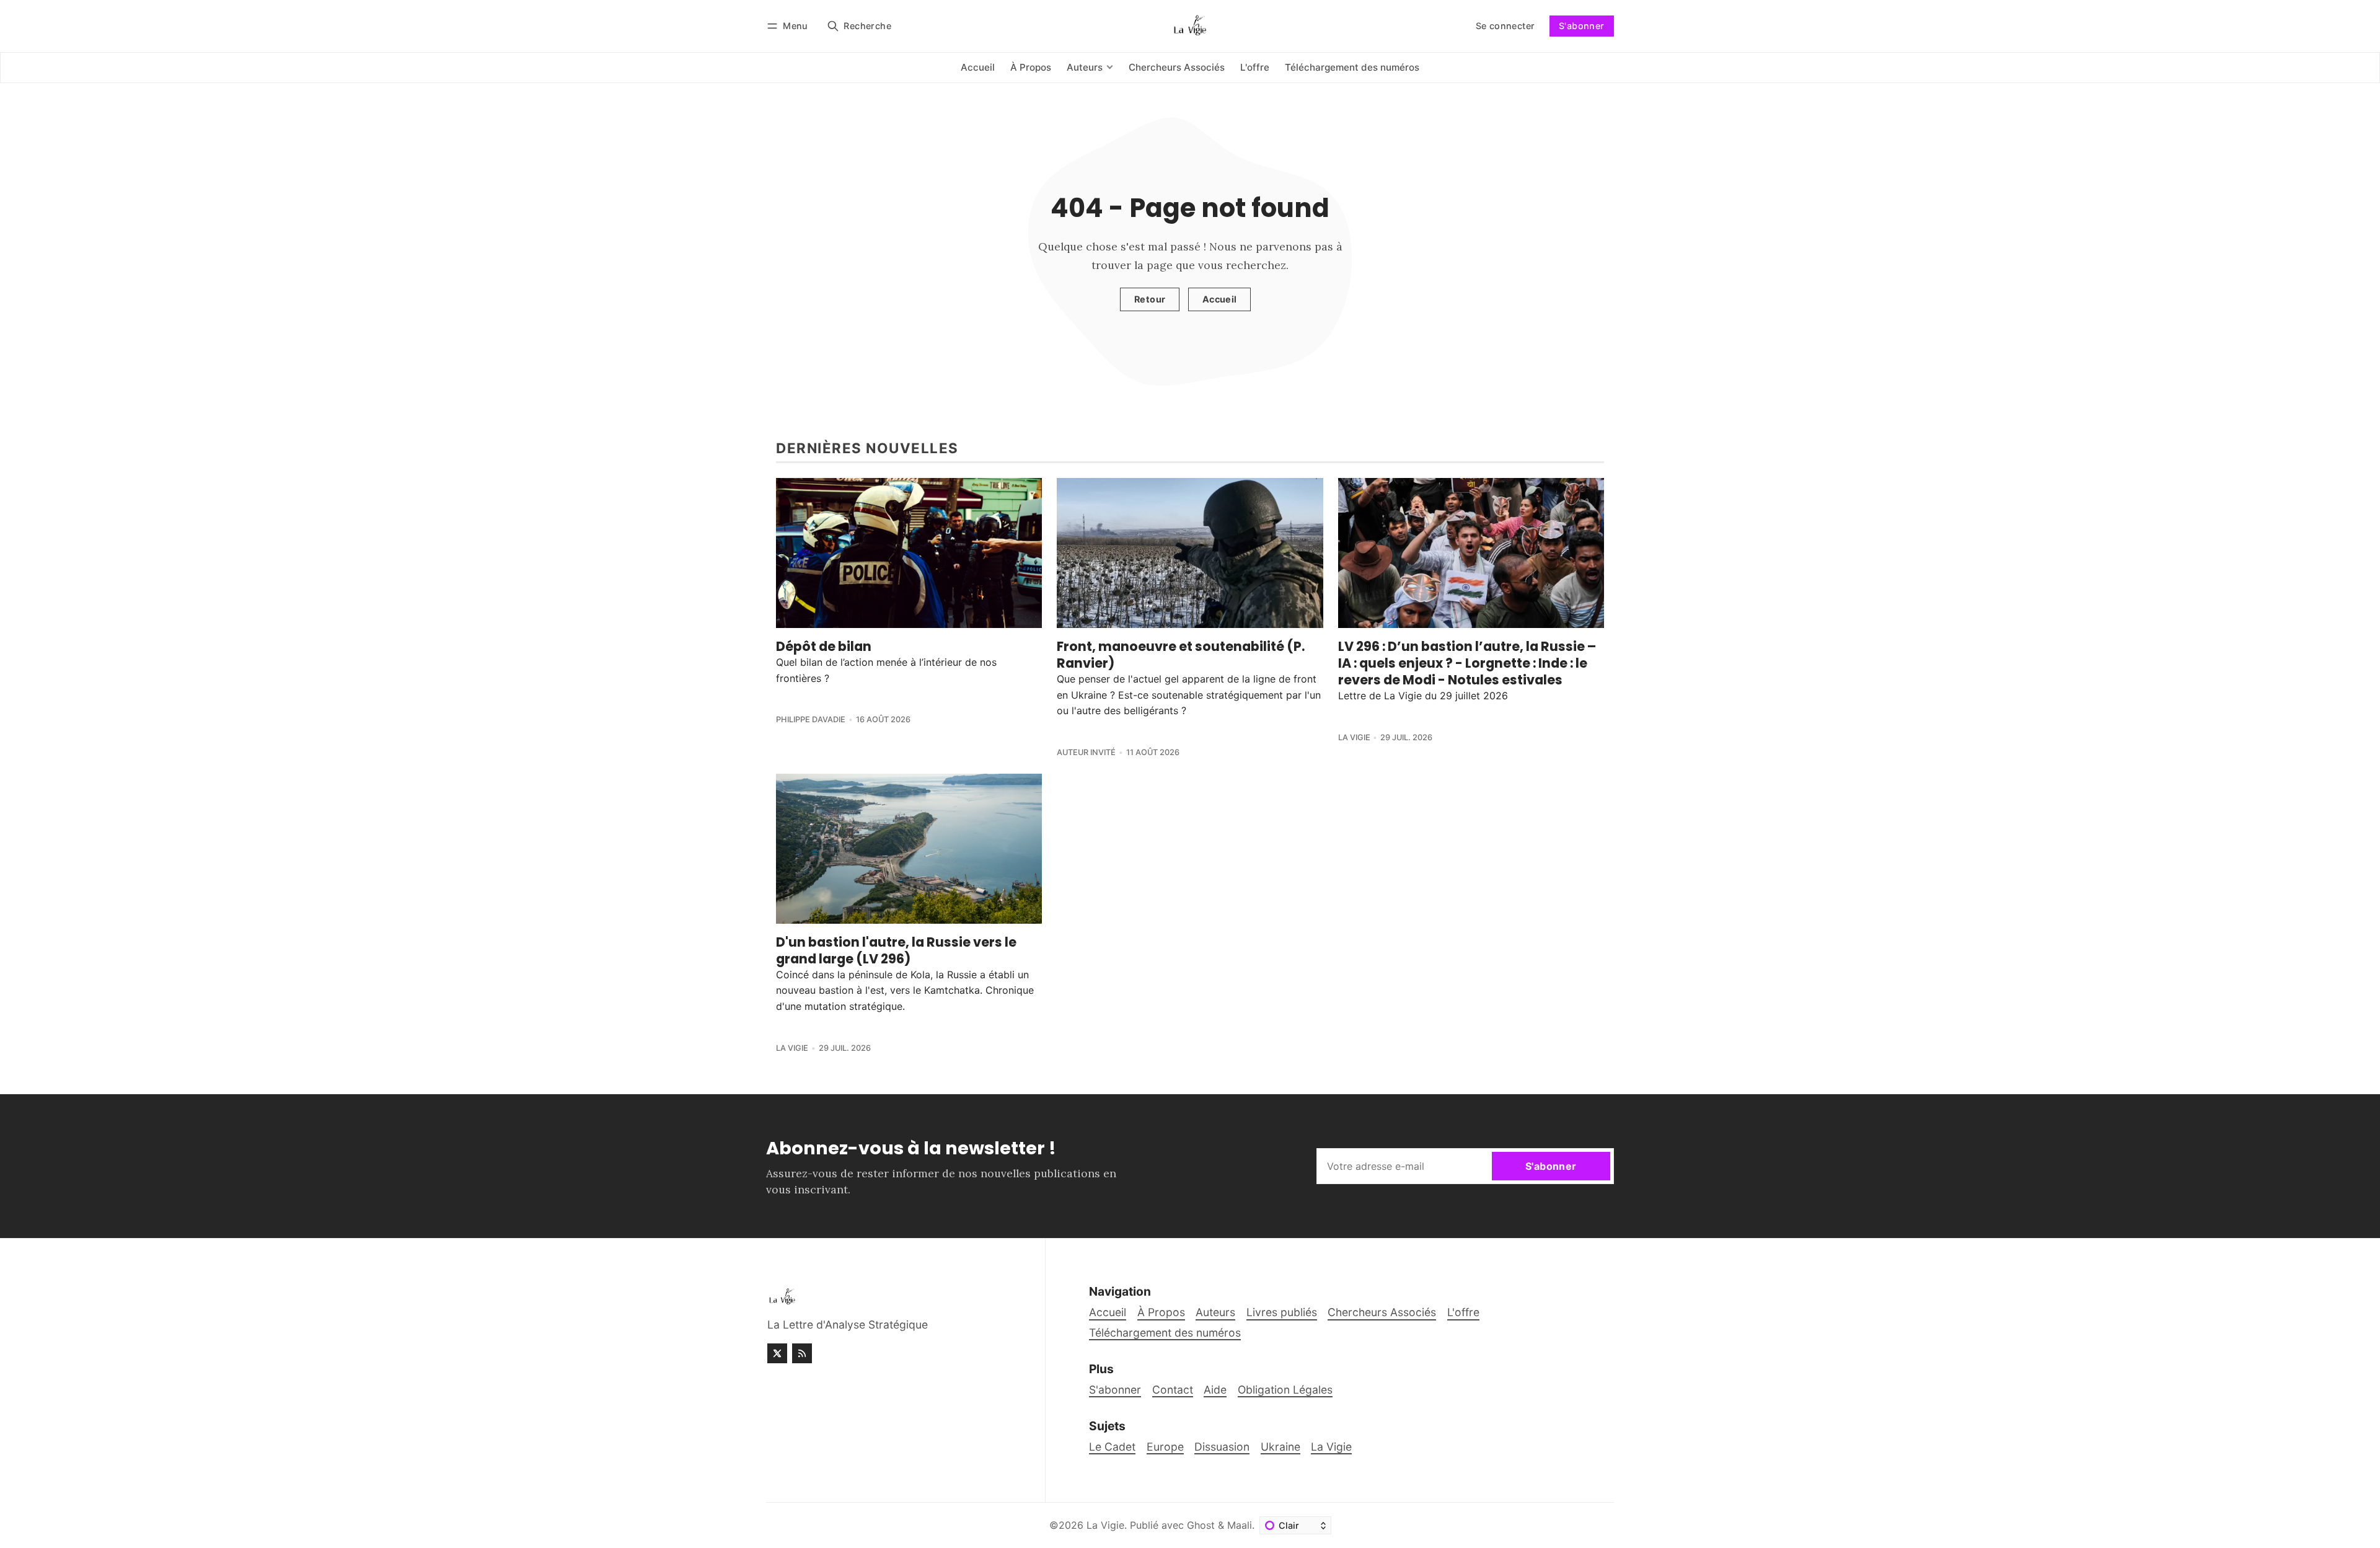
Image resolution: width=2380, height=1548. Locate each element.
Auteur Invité (1086, 752)
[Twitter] (777, 1353)
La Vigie (1354, 737)
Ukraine (1280, 1447)
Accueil (1220, 299)
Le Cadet (1112, 1447)
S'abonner (1582, 26)
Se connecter (1505, 26)
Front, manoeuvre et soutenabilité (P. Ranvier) (1181, 655)
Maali (1240, 1525)
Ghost (1201, 1525)
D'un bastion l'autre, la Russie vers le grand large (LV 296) (896, 950)
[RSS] (802, 1353)
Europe (1165, 1447)
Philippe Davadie (811, 719)
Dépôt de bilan (824, 646)
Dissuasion (1222, 1447)
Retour (1150, 299)
